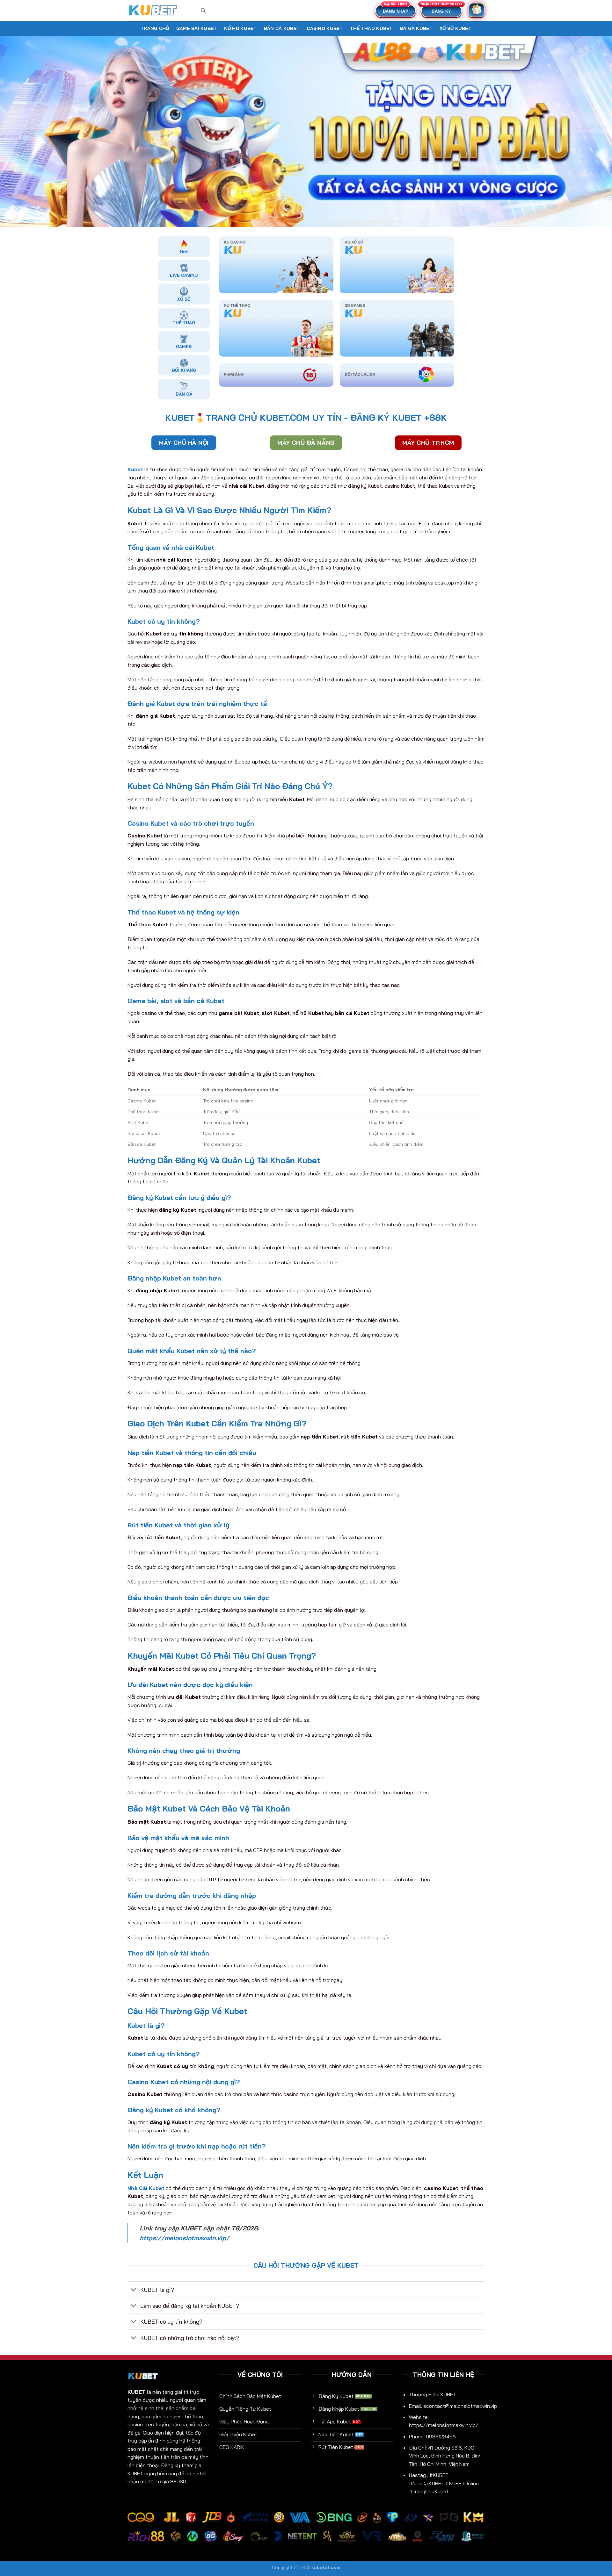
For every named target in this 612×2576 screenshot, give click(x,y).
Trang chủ (155, 28)
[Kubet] (159, 11)
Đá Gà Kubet (416, 28)
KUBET (136, 2392)
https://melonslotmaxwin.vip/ (185, 2238)
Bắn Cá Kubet (282, 28)
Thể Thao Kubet (371, 28)
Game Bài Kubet (197, 28)
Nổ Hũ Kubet (240, 28)
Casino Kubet (325, 28)
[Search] (203, 11)
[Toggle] (134, 2290)
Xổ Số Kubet (455, 28)
